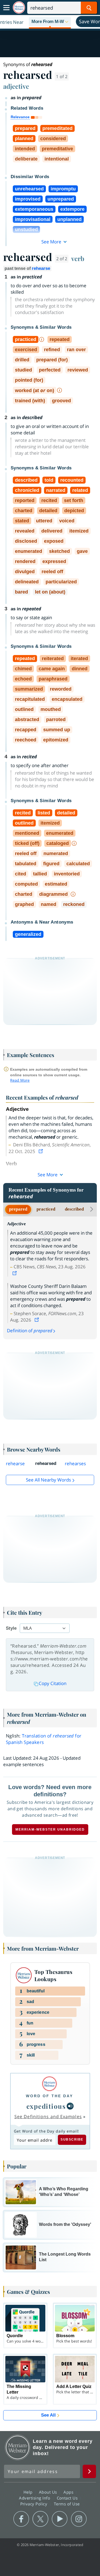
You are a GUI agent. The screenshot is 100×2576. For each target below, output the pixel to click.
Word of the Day (49, 2096)
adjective (16, 86)
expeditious (46, 2106)
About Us (49, 2492)
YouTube (60, 2519)
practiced (46, 1209)
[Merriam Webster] (49, 2084)
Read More (20, 1080)
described (74, 1209)
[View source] (41, 1151)
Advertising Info (35, 2498)
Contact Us (68, 2498)
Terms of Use (67, 2504)
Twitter (40, 2519)
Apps (69, 2492)
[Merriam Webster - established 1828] (19, 8)
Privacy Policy (35, 2504)
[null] (70, 2106)
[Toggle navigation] (6, 8)
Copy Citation (53, 1683)
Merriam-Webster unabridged (50, 1829)
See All (48, 2415)
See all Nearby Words (48, 1480)
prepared (18, 1209)
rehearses (75, 1463)
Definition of (30, 1331)
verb (78, 258)
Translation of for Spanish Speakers (44, 1739)
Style (11, 1628)
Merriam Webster (18, 2447)
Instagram (79, 2519)
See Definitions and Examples (48, 2116)
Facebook (21, 2519)
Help (29, 2492)
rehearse (41, 268)
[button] (50, 22)
